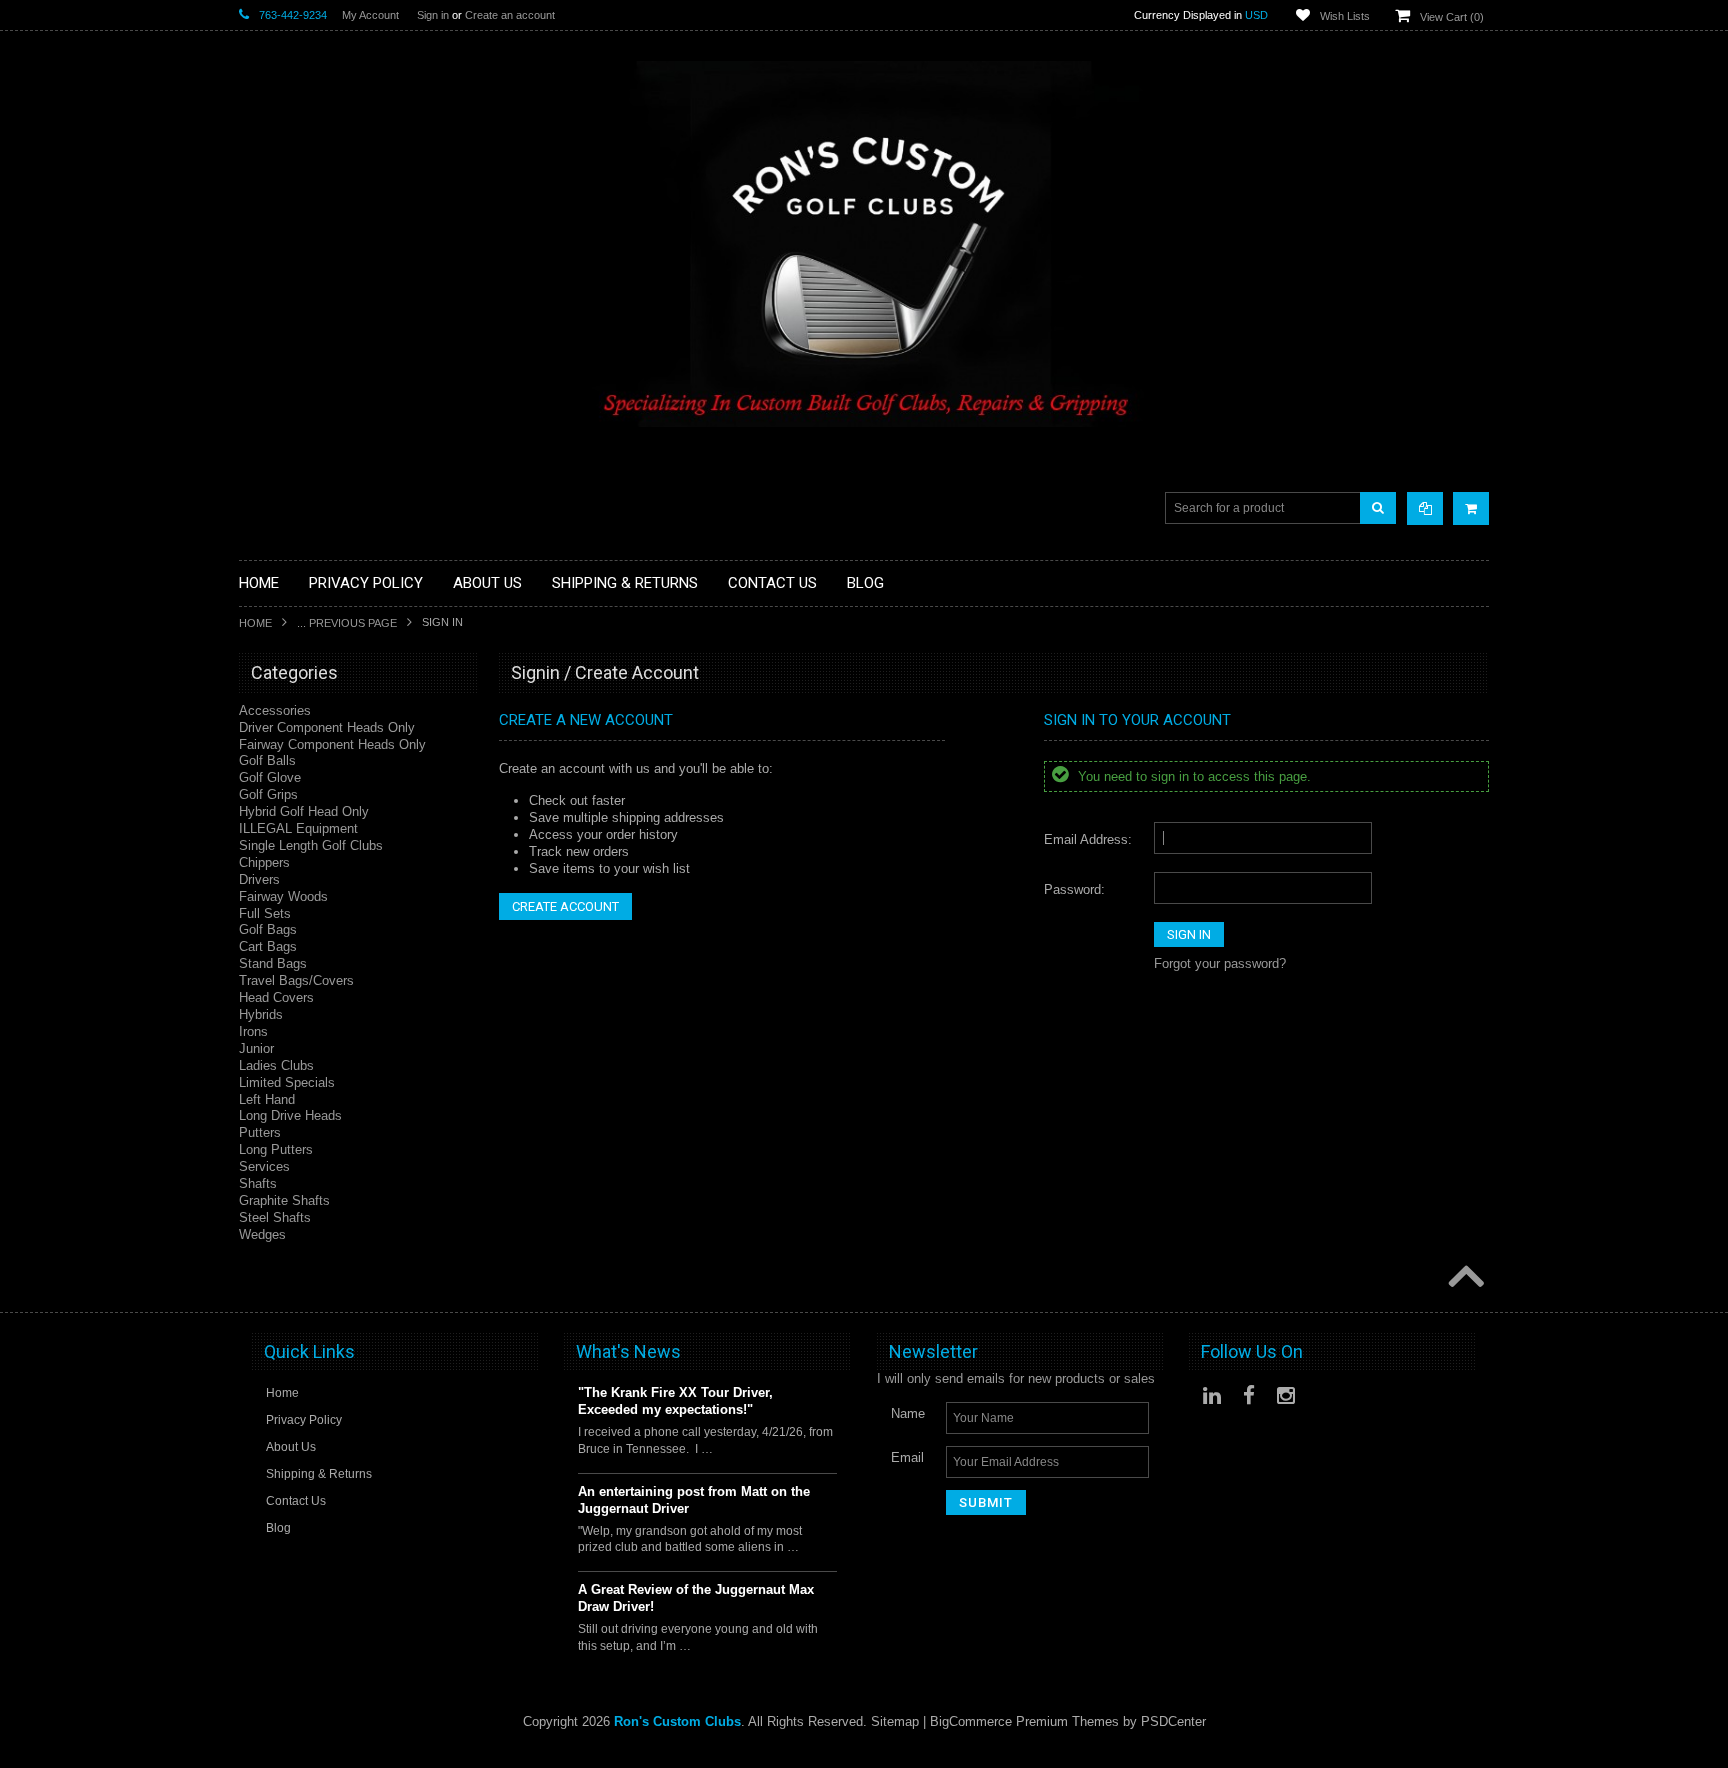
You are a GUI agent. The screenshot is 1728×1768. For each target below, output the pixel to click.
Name (908, 1413)
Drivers (259, 879)
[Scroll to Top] (1464, 1278)
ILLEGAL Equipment (298, 828)
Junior (256, 1048)
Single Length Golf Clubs (311, 845)
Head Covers (276, 997)
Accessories (275, 710)
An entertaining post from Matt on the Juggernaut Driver (694, 1500)
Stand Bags (273, 963)
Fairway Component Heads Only (332, 744)
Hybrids (261, 1014)
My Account (370, 15)
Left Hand (267, 1099)
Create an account (510, 15)
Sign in (433, 15)
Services (264, 1166)
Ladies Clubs (276, 1065)
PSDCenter (1173, 1721)
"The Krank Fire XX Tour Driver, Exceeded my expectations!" (675, 1401)
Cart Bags (268, 946)
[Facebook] (1249, 1395)
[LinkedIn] (1212, 1395)
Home (255, 623)
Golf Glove (270, 777)
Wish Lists (1345, 16)
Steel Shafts (275, 1217)
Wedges (262, 1234)
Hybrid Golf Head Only (304, 811)
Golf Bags (268, 929)
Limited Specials (287, 1082)
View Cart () (1452, 17)
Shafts (258, 1183)
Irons (253, 1031)
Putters (260, 1132)
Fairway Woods (283, 896)
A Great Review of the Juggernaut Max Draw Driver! (696, 1598)
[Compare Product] (1425, 508)
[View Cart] (1471, 508)
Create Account (565, 906)
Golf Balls (267, 760)
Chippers (264, 862)
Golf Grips (268, 794)
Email (907, 1457)
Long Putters (276, 1149)
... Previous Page (347, 623)
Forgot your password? (1220, 963)
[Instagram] (1286, 1395)
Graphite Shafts (284, 1200)
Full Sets (265, 913)
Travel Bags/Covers (296, 980)
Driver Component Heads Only (327, 727)
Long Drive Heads (290, 1115)
